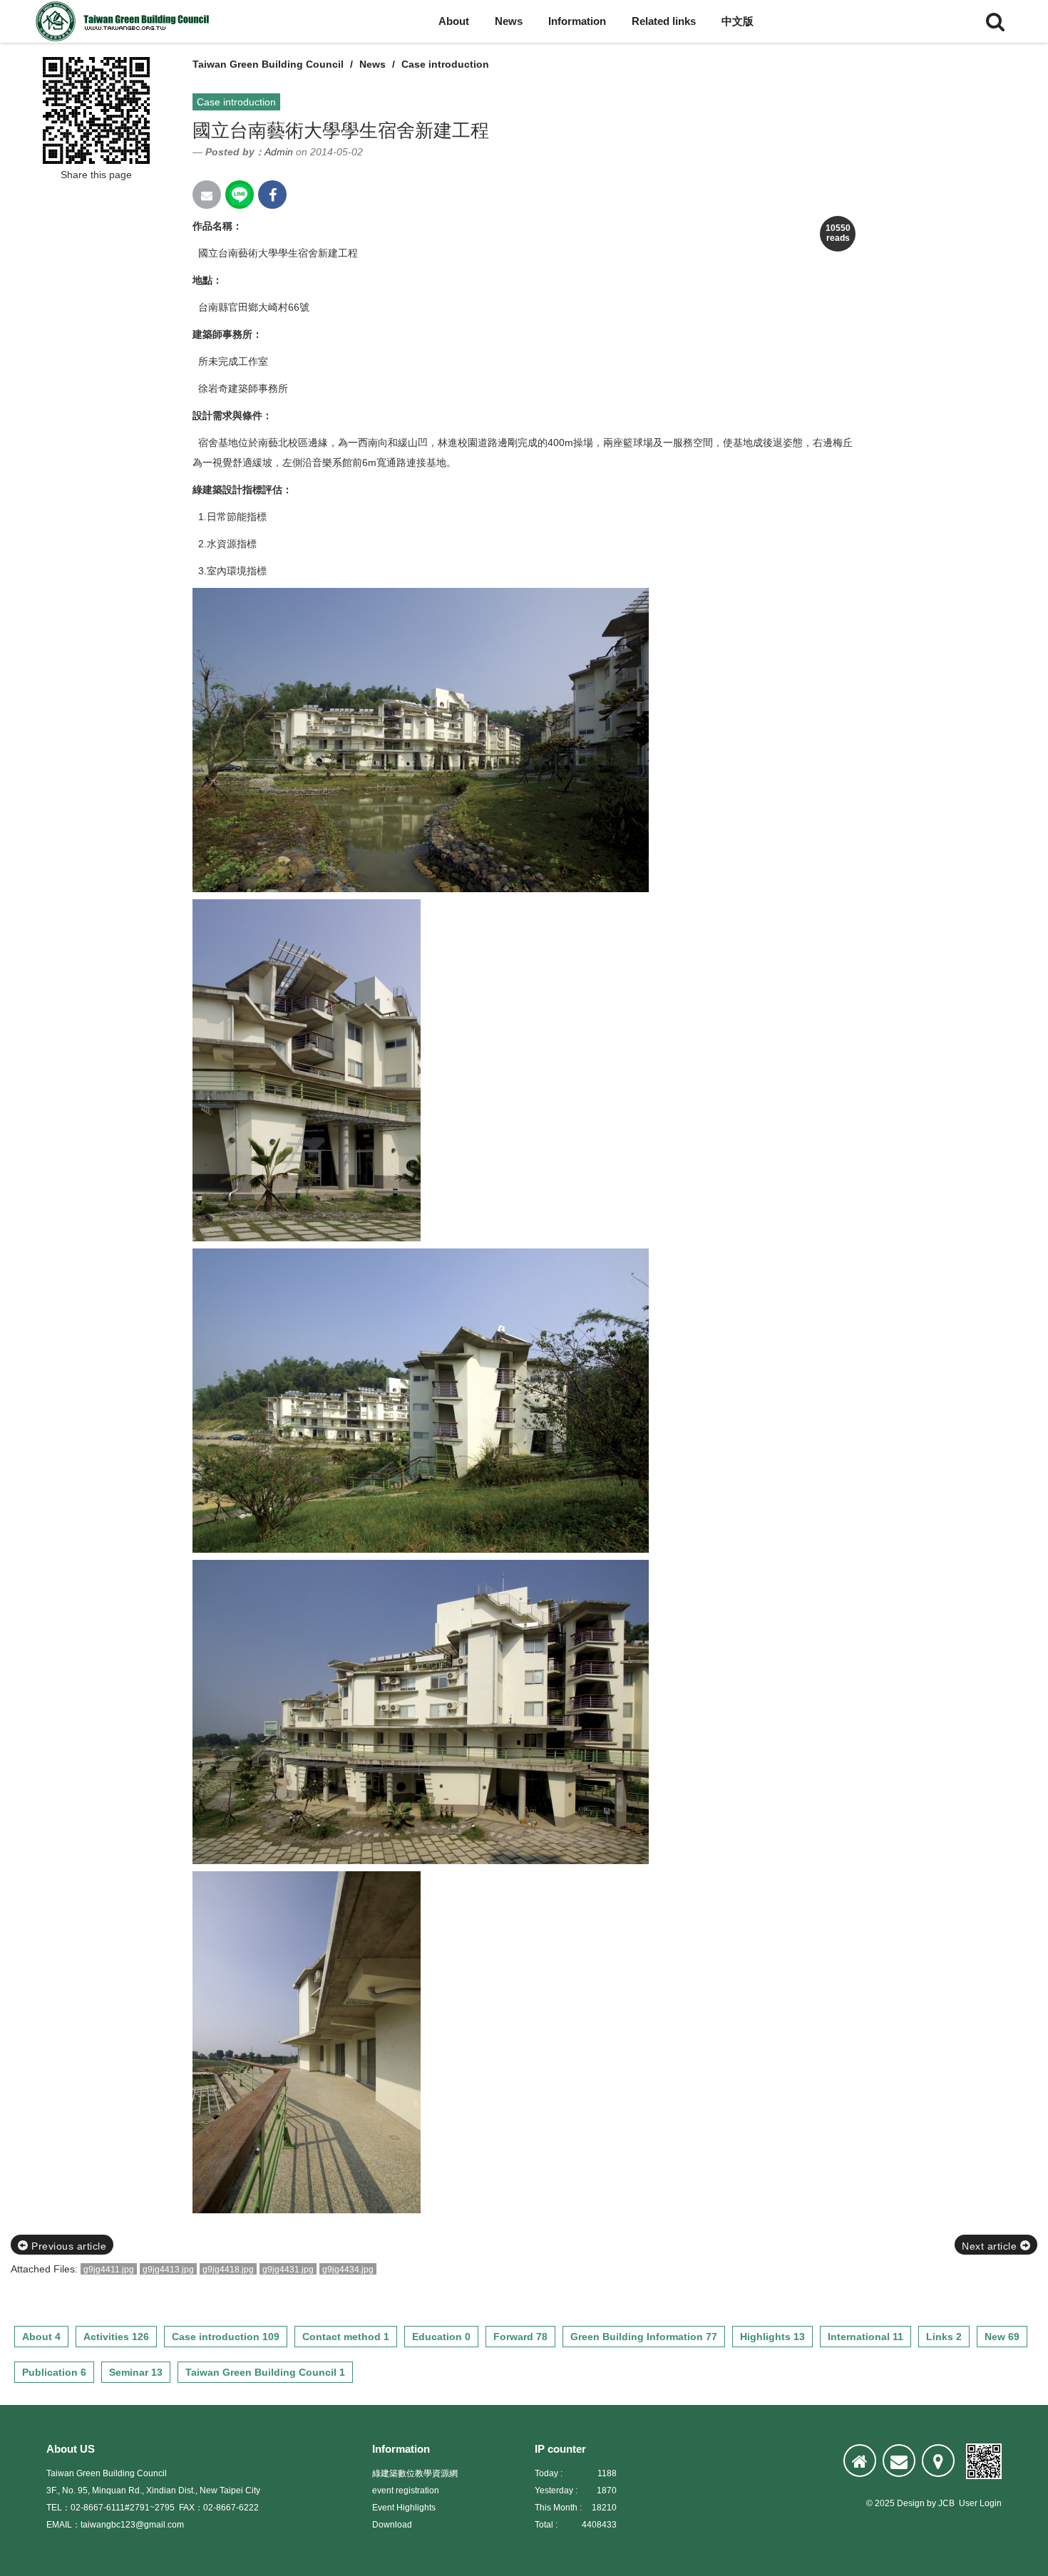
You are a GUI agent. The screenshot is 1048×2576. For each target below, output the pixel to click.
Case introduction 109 (226, 2337)
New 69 (1002, 2337)
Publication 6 (54, 2372)
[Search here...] (995, 21)
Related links (664, 21)
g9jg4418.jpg (228, 2270)
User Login (980, 2503)
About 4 (41, 2337)
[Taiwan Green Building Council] (125, 21)
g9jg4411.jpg (109, 2270)
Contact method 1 (346, 2337)
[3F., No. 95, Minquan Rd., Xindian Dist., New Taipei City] (938, 2461)
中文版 (738, 21)
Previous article (68, 2246)
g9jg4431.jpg (288, 2270)
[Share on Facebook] (272, 195)
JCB (946, 2503)
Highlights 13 (772, 2337)
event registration (406, 2490)
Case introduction (445, 64)
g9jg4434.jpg (348, 2270)
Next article (991, 2246)
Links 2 (944, 2337)
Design (911, 2503)
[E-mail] (899, 2461)
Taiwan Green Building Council (268, 64)
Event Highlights (404, 2508)
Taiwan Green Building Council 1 (265, 2372)
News (509, 21)
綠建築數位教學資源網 (415, 2473)
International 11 (865, 2337)
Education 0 (441, 2337)
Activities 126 (116, 2337)
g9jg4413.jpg (168, 2270)
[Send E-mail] (207, 195)
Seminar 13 (136, 2372)
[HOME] (860, 2461)
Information (577, 21)
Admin (279, 152)
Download (392, 2525)
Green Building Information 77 (644, 2337)
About (454, 21)
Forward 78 (520, 2337)
